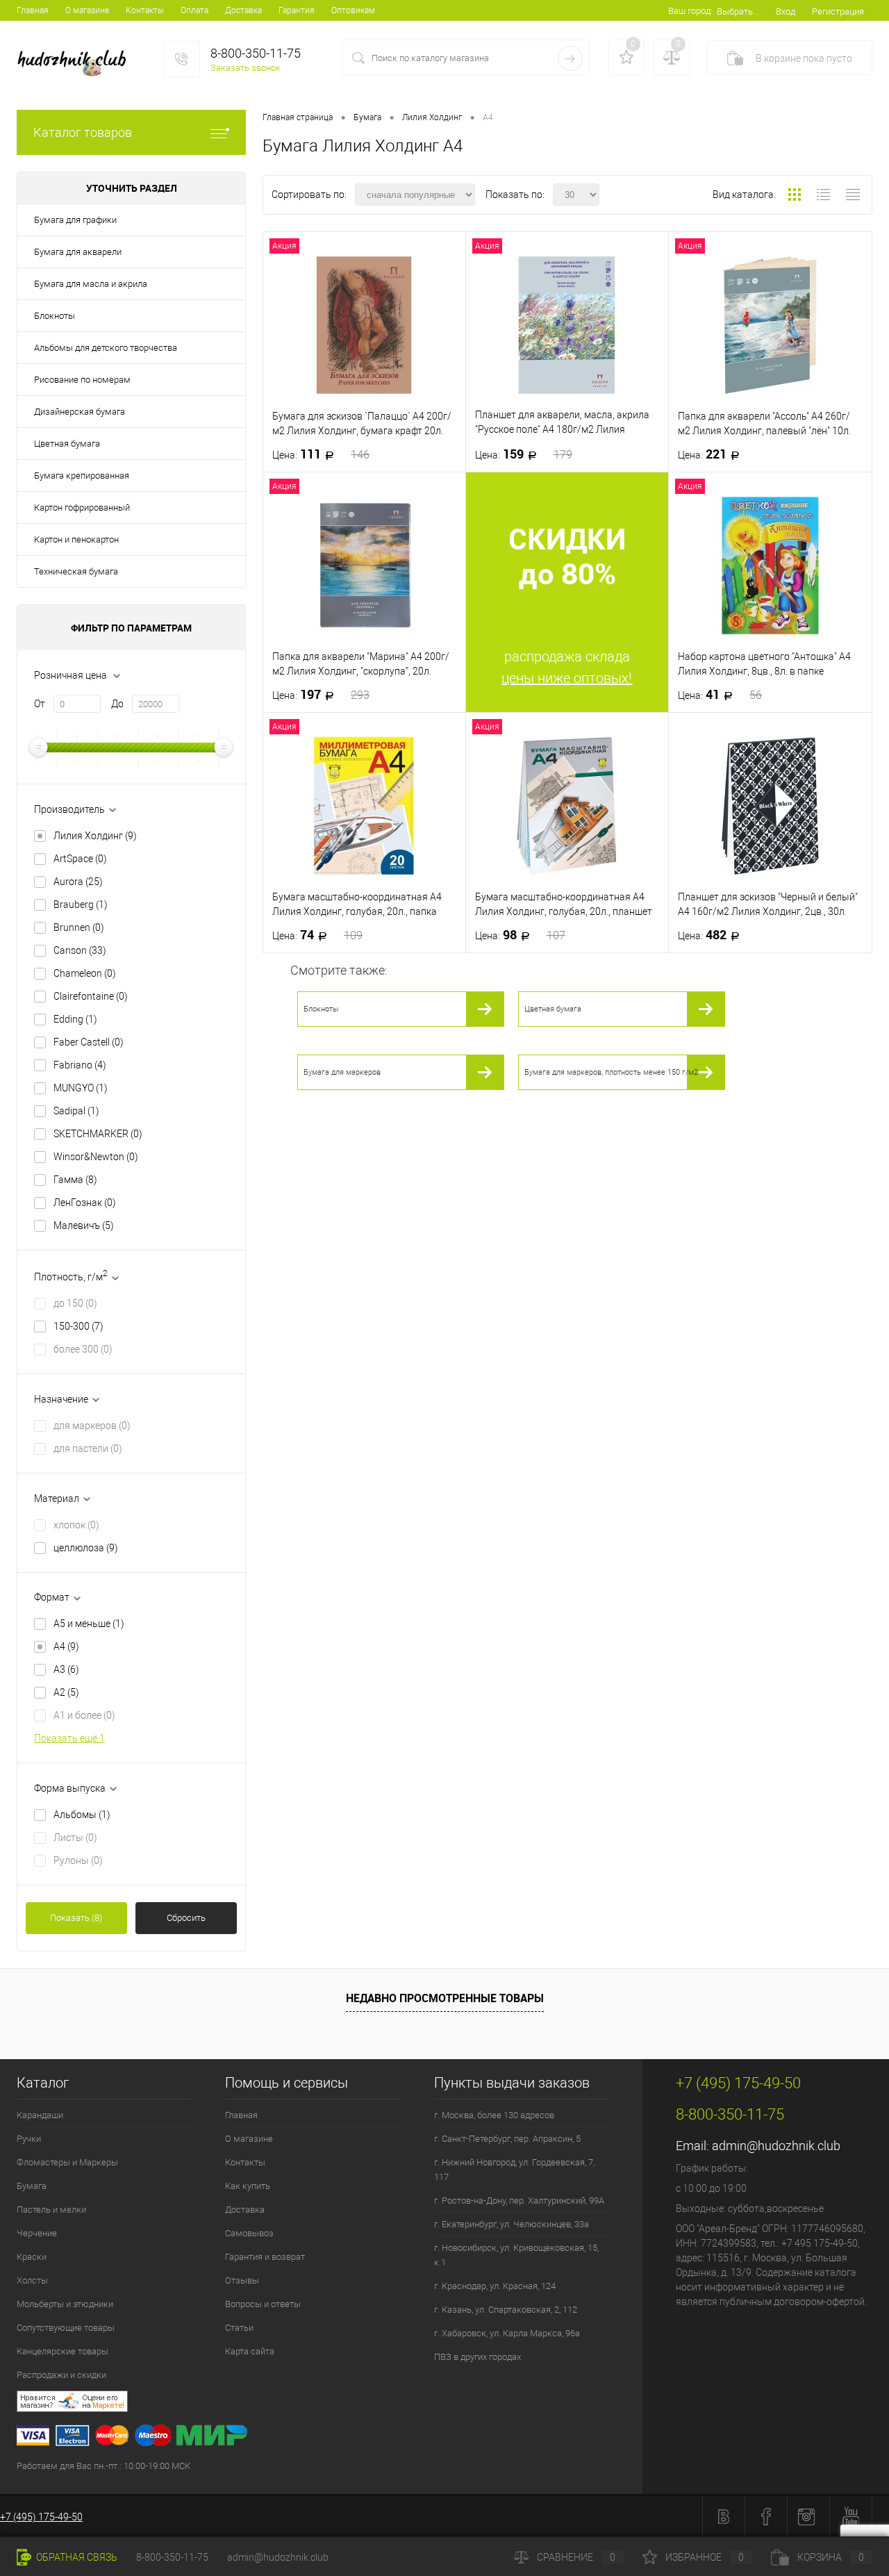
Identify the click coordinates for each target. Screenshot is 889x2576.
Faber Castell (89, 1042)
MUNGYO (81, 1088)
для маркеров (92, 1426)
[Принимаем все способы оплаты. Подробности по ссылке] (330, 2437)
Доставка (243, 10)
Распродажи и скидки (61, 2375)
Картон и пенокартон (76, 539)
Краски (32, 2257)
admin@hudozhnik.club (776, 2146)
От (40, 704)
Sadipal (76, 1111)
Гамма (75, 1180)
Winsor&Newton (96, 1157)
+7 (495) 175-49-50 (41, 2517)
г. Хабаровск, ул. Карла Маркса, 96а (507, 2333)
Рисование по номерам (82, 380)
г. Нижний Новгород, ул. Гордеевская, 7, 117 (514, 2170)
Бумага (32, 2186)
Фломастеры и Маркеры (67, 2162)
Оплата (194, 10)
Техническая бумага (76, 571)
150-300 (78, 1326)
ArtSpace (80, 859)
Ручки (29, 2139)
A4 (66, 1646)
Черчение (37, 2233)
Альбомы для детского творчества (106, 348)
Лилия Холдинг (95, 836)
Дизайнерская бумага (80, 412)
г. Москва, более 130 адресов (494, 2115)
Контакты (145, 10)
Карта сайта (250, 2351)
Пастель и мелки (51, 2210)
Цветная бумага (67, 444)
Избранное (705, 2557)
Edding (75, 1019)
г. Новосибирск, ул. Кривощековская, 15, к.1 (516, 2255)
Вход (786, 11)
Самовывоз (249, 2233)
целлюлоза (86, 1548)
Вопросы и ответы (263, 2304)
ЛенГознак (85, 1203)
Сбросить (186, 1918)
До (117, 704)
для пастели (88, 1448)
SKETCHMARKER (98, 1134)
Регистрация (838, 11)
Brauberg (81, 905)
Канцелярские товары (63, 2351)
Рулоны (78, 1860)
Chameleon (85, 973)
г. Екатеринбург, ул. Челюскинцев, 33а (512, 2224)
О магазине (87, 10)
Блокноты (55, 316)
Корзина (831, 2557)
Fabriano (80, 1065)
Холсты (32, 2280)
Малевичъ (84, 1225)
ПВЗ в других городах (477, 2357)
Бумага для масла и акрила (91, 284)
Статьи (239, 2328)
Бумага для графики (75, 220)
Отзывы (242, 2280)
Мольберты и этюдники (65, 2304)
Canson (80, 950)
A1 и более (84, 1715)
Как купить (248, 2186)
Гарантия (297, 10)
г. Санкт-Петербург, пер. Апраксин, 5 (507, 2139)
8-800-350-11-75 (172, 2557)
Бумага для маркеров (342, 1072)
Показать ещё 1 (69, 1738)
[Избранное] (626, 58)
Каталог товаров (83, 132)
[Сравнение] (672, 58)
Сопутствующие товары (66, 2328)
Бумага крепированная (82, 476)
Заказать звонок (246, 68)
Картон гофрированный (82, 507)
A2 (66, 1692)
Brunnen (79, 927)
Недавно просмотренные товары (445, 1998)
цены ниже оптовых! (567, 678)
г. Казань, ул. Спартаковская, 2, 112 (506, 2310)
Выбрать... (738, 11)
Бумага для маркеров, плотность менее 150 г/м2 (611, 1072)
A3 (66, 1669)
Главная (33, 10)
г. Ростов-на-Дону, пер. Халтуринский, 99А (519, 2201)
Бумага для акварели (78, 252)
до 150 (75, 1303)
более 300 (83, 1349)
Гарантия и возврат (265, 2257)
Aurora (78, 882)
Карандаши (40, 2115)
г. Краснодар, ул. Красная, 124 (495, 2286)
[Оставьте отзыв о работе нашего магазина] (330, 2403)
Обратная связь (76, 2557)
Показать (76, 1918)
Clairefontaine (91, 996)
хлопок (76, 1525)
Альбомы (82, 1815)
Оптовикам (353, 10)
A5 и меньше (89, 1624)
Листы (75, 1838)
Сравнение (576, 2557)
